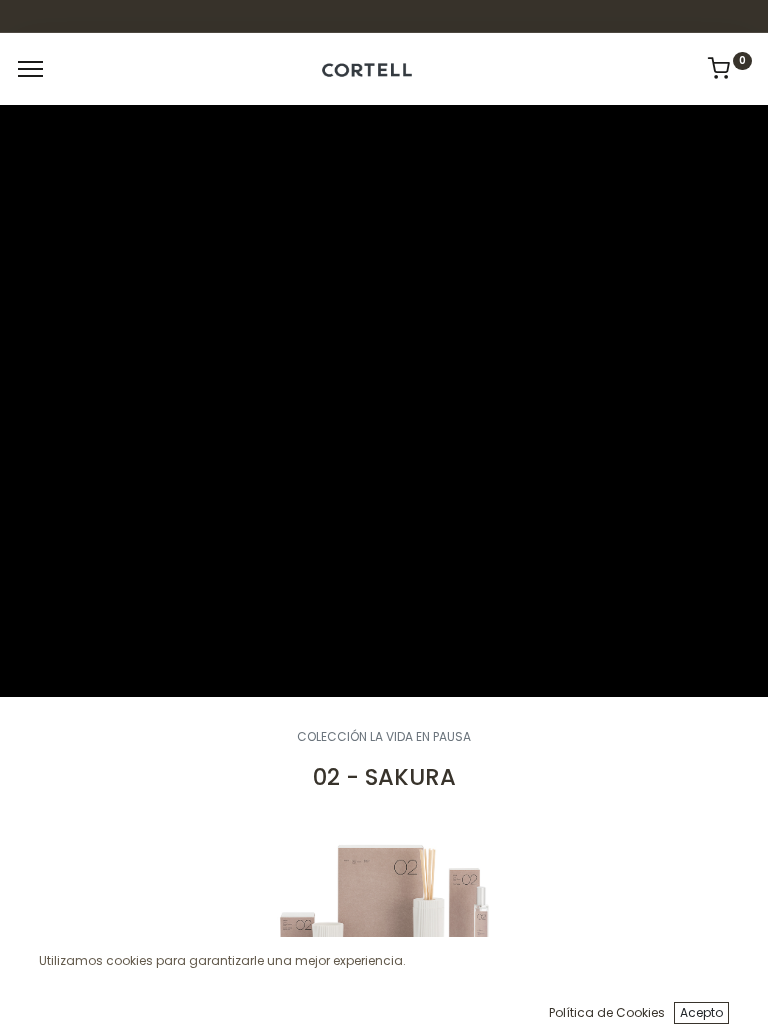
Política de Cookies (607, 1012)
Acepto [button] (701, 1012)
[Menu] (30, 69)
